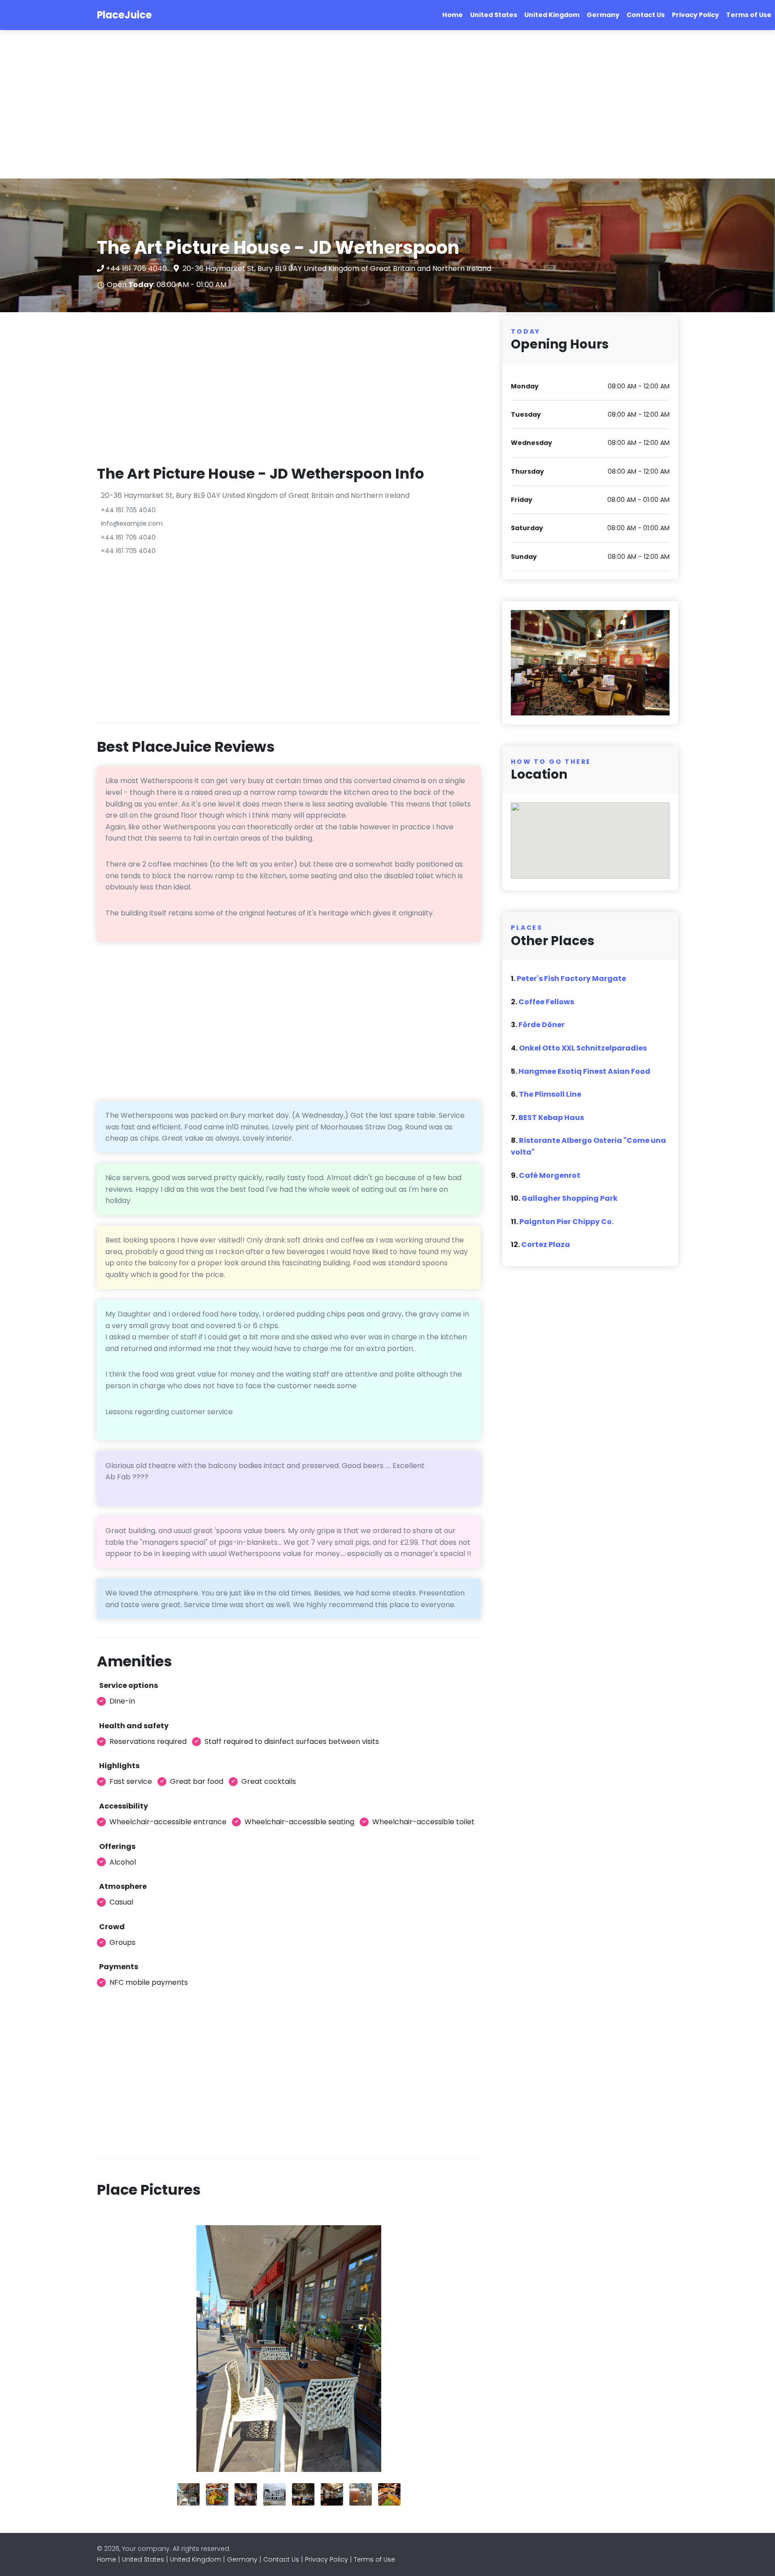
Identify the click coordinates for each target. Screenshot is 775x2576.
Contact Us (646, 15)
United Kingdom (552, 15)
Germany (603, 15)
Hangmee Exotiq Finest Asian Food (584, 1071)
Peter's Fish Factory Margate (571, 979)
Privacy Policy (695, 15)
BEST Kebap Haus (551, 1118)
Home (453, 15)
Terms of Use (749, 15)
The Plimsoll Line (550, 1094)
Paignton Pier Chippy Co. (566, 1222)
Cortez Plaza (546, 1244)
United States (494, 15)
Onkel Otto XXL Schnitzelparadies (583, 1048)
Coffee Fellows (546, 1002)
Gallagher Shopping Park (570, 1198)
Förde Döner (542, 1025)
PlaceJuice (124, 15)
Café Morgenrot (550, 1175)
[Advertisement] (269, 105)
